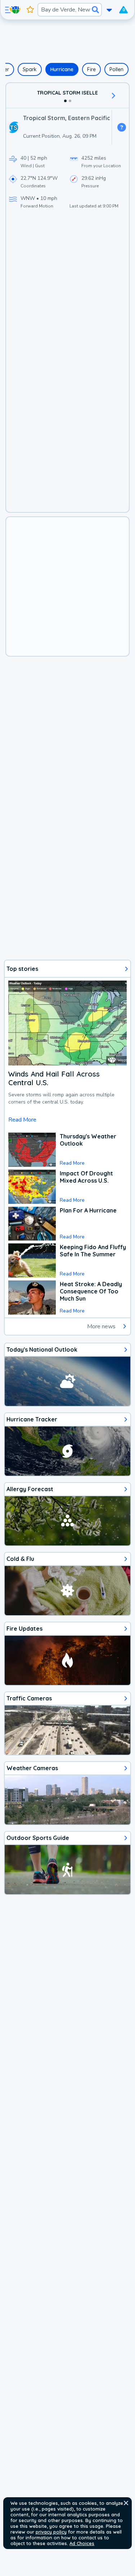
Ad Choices (82, 2543)
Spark (30, 69)
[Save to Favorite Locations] (30, 10)
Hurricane (62, 69)
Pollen (116, 69)
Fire (91, 69)
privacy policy (51, 2532)
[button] (126, 2503)
